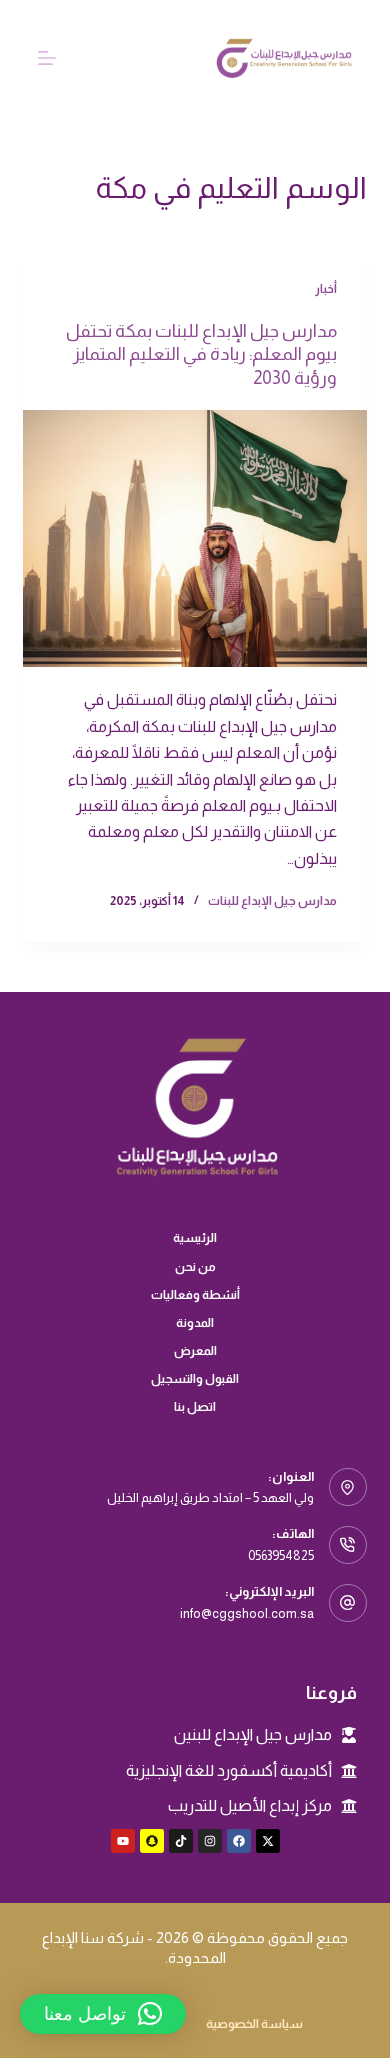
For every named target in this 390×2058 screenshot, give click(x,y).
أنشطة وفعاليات (195, 1295)
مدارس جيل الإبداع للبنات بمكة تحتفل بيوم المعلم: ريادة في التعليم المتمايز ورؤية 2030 (201, 354)
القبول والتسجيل (195, 1379)
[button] (103, 2014)
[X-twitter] (268, 1841)
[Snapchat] (152, 1841)
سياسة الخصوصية (254, 2024)
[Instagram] (210, 1841)
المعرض (195, 1351)
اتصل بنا (195, 1407)
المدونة (195, 1323)
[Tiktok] (181, 1841)
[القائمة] (47, 58)
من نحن (195, 1267)
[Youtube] (123, 1841)
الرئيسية (195, 1238)
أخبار (326, 289)
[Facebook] (239, 1841)
